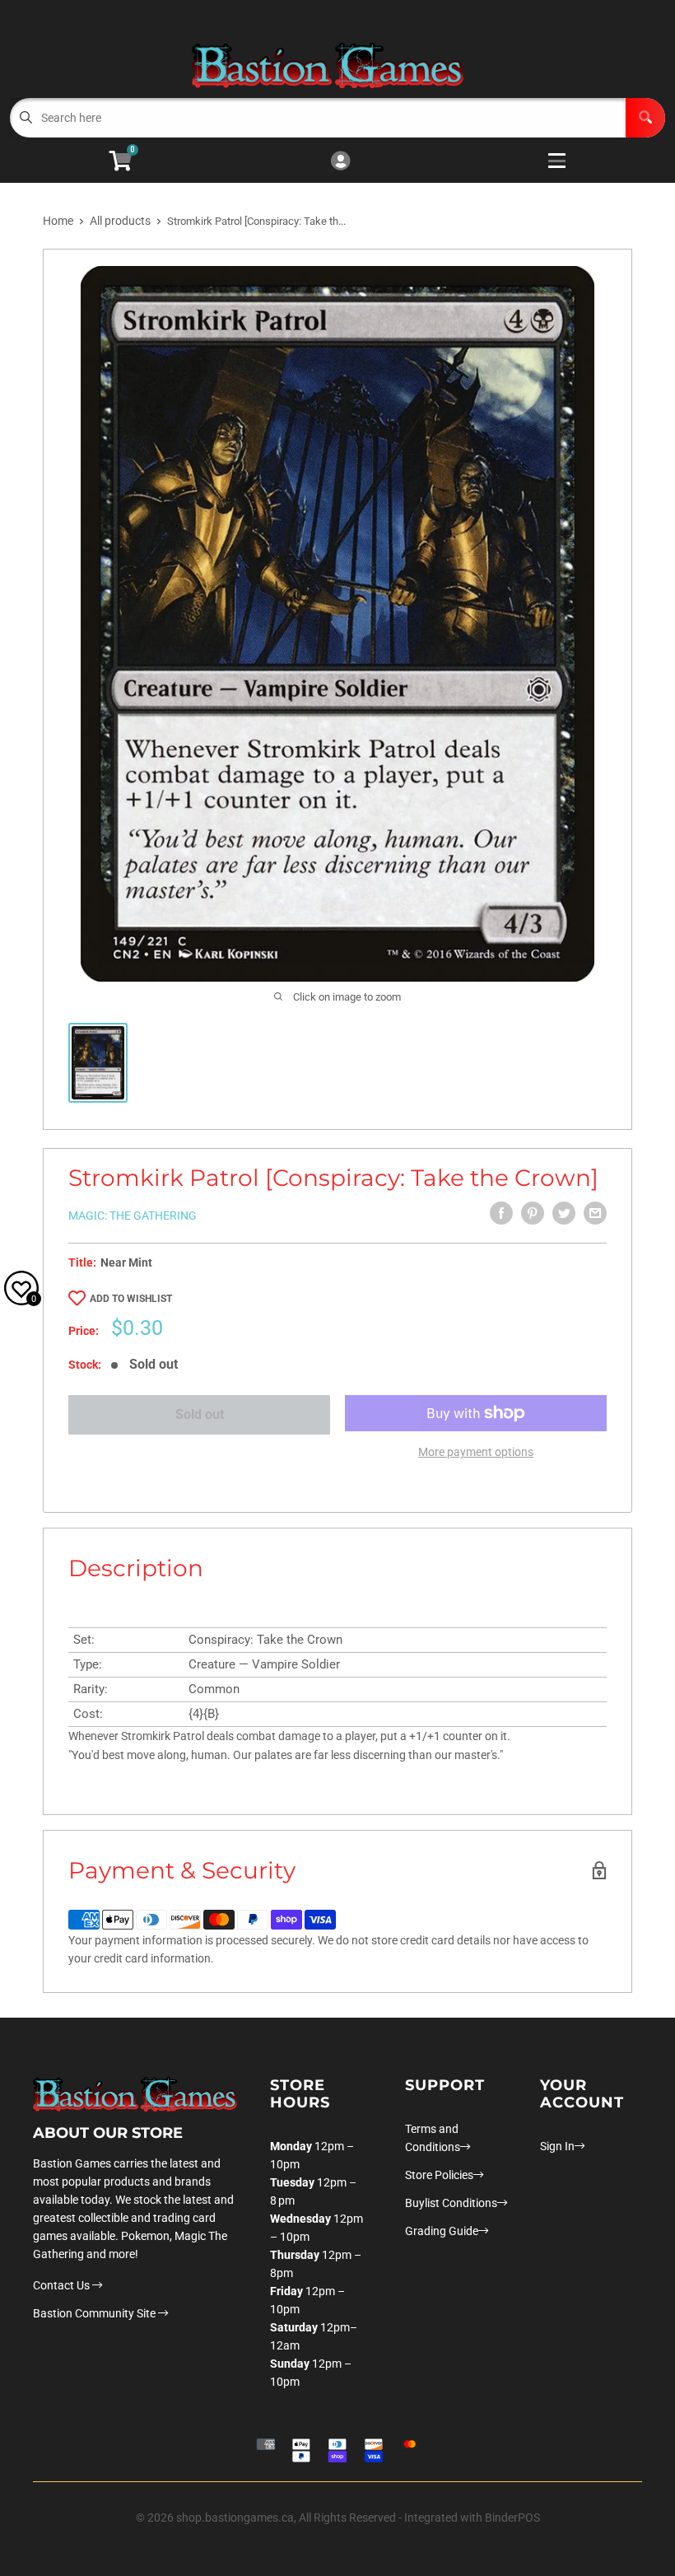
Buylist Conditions (451, 2203)
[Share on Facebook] (501, 1213)
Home (58, 221)
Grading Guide (442, 2231)
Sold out (200, 1414)
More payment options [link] (476, 1452)
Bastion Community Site (95, 2313)
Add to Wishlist (131, 1299)
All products (120, 221)
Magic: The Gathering (133, 1216)
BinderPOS (512, 2518)
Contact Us (63, 2285)
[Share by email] (595, 1213)
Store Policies (439, 2175)
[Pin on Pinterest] (533, 1213)
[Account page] (340, 162)
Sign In (557, 2146)
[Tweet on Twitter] (564, 1213)
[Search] (645, 118)
